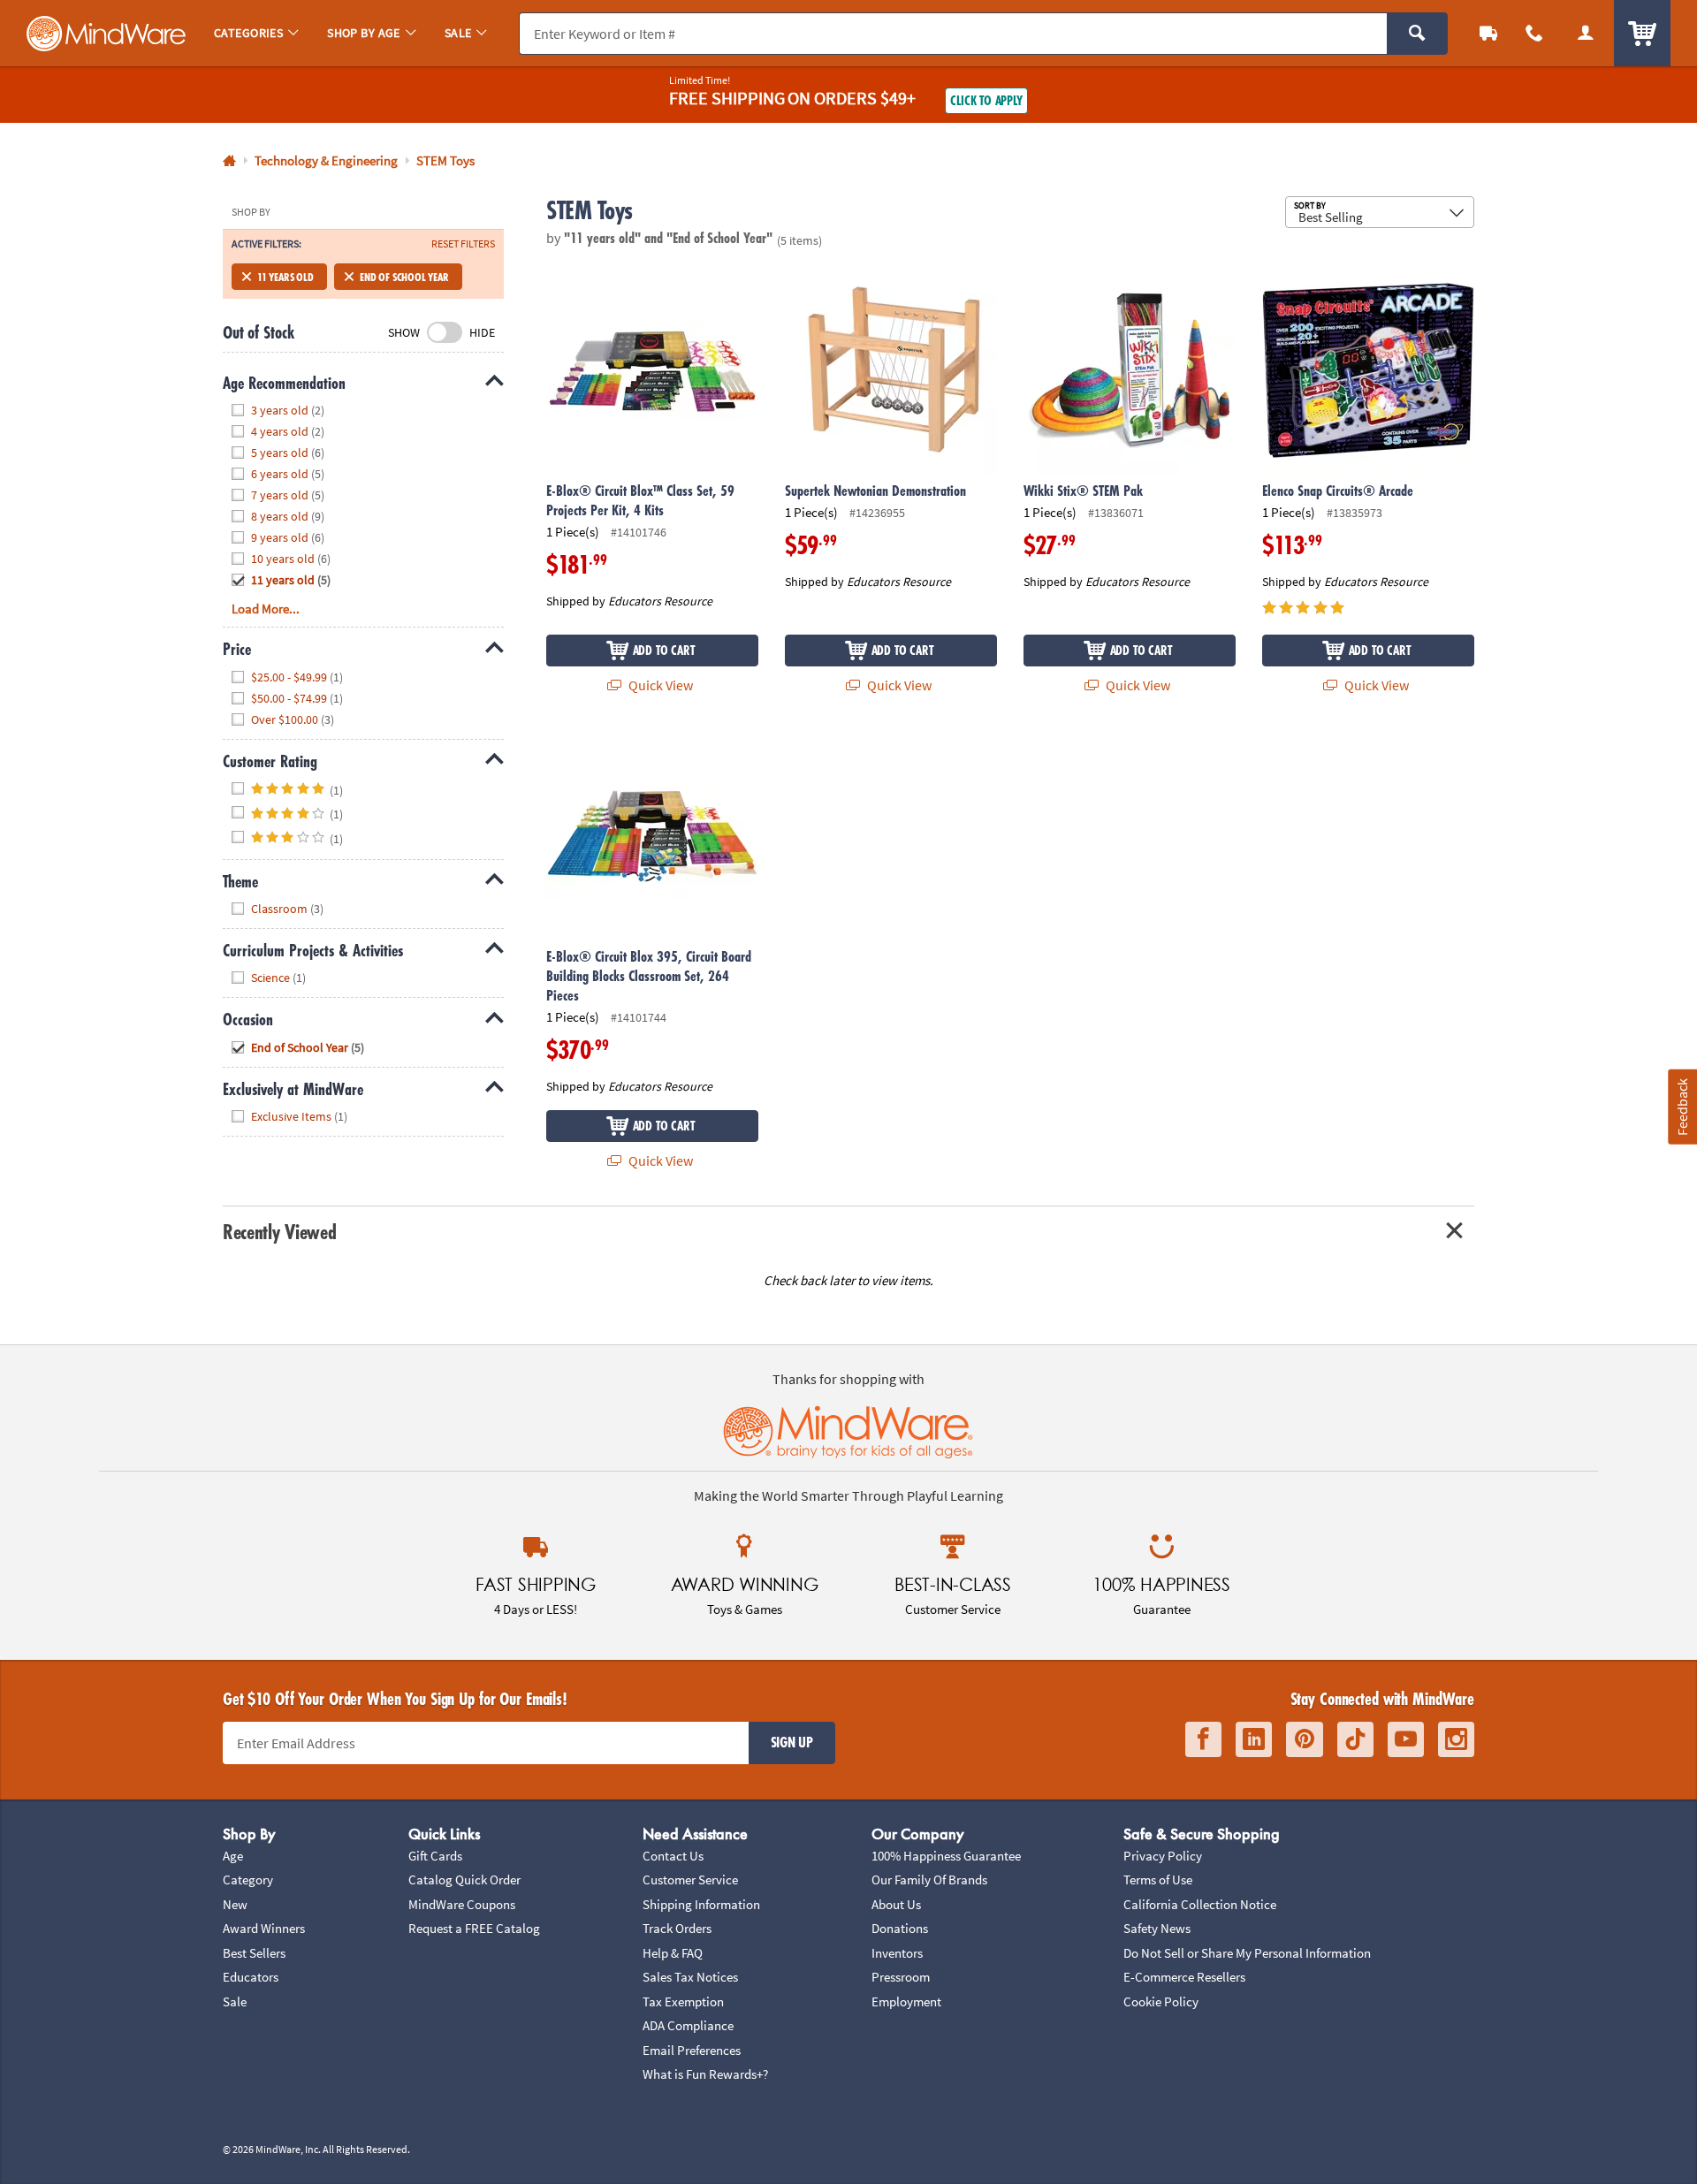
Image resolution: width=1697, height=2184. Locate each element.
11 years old (285, 277)
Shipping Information (701, 1904)
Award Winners (264, 1928)
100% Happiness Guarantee (946, 1856)
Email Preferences (692, 2050)
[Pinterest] (1305, 1740)
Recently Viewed (279, 1232)
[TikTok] (1355, 1740)
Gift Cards (435, 1856)
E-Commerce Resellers (1184, 1977)
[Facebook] (1203, 1740)
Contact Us (673, 1856)
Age (233, 1856)
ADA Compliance (688, 2025)
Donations (900, 1928)
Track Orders (677, 1928)
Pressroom (901, 1977)
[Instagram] (1456, 1740)
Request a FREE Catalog (474, 1928)
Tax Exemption (683, 2001)
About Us (896, 1904)
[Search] (1417, 34)
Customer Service (690, 1880)
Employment (906, 2001)
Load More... (266, 609)
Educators (251, 1977)
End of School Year (404, 277)
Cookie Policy (1161, 2001)
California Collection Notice (1200, 1904)
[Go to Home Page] (229, 161)
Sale (235, 2001)
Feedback (1682, 1106)
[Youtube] (1406, 1740)
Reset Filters (463, 244)
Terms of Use (1158, 1880)
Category (248, 1880)
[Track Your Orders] (1488, 33)
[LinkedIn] (1254, 1740)
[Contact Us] (1534, 33)
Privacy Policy (1163, 1856)
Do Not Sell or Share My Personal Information (1247, 1953)
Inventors (897, 1953)
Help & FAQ (673, 1953)
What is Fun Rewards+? (705, 2074)
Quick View (659, 685)
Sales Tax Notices (690, 1977)
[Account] (1586, 33)
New (235, 1904)
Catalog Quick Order (464, 1880)
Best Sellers (254, 1953)
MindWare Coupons (462, 1904)
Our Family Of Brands (929, 1880)
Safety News (1157, 1928)
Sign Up (792, 1742)
